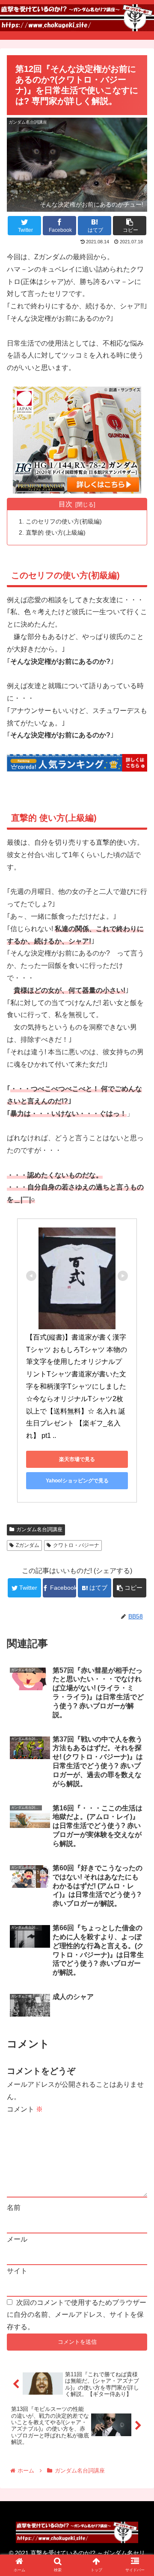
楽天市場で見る (77, 1459)
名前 (14, 2208)
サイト (17, 2271)
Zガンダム (28, 1545)
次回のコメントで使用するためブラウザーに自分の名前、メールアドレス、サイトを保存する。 (77, 2315)
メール (17, 2239)
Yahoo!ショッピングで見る (77, 1481)
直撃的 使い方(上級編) (56, 532)
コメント (25, 2109)
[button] (138, 1428)
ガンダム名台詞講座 (39, 1529)
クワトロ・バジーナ (76, 1545)
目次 (65, 504)
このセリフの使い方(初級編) (64, 521)
